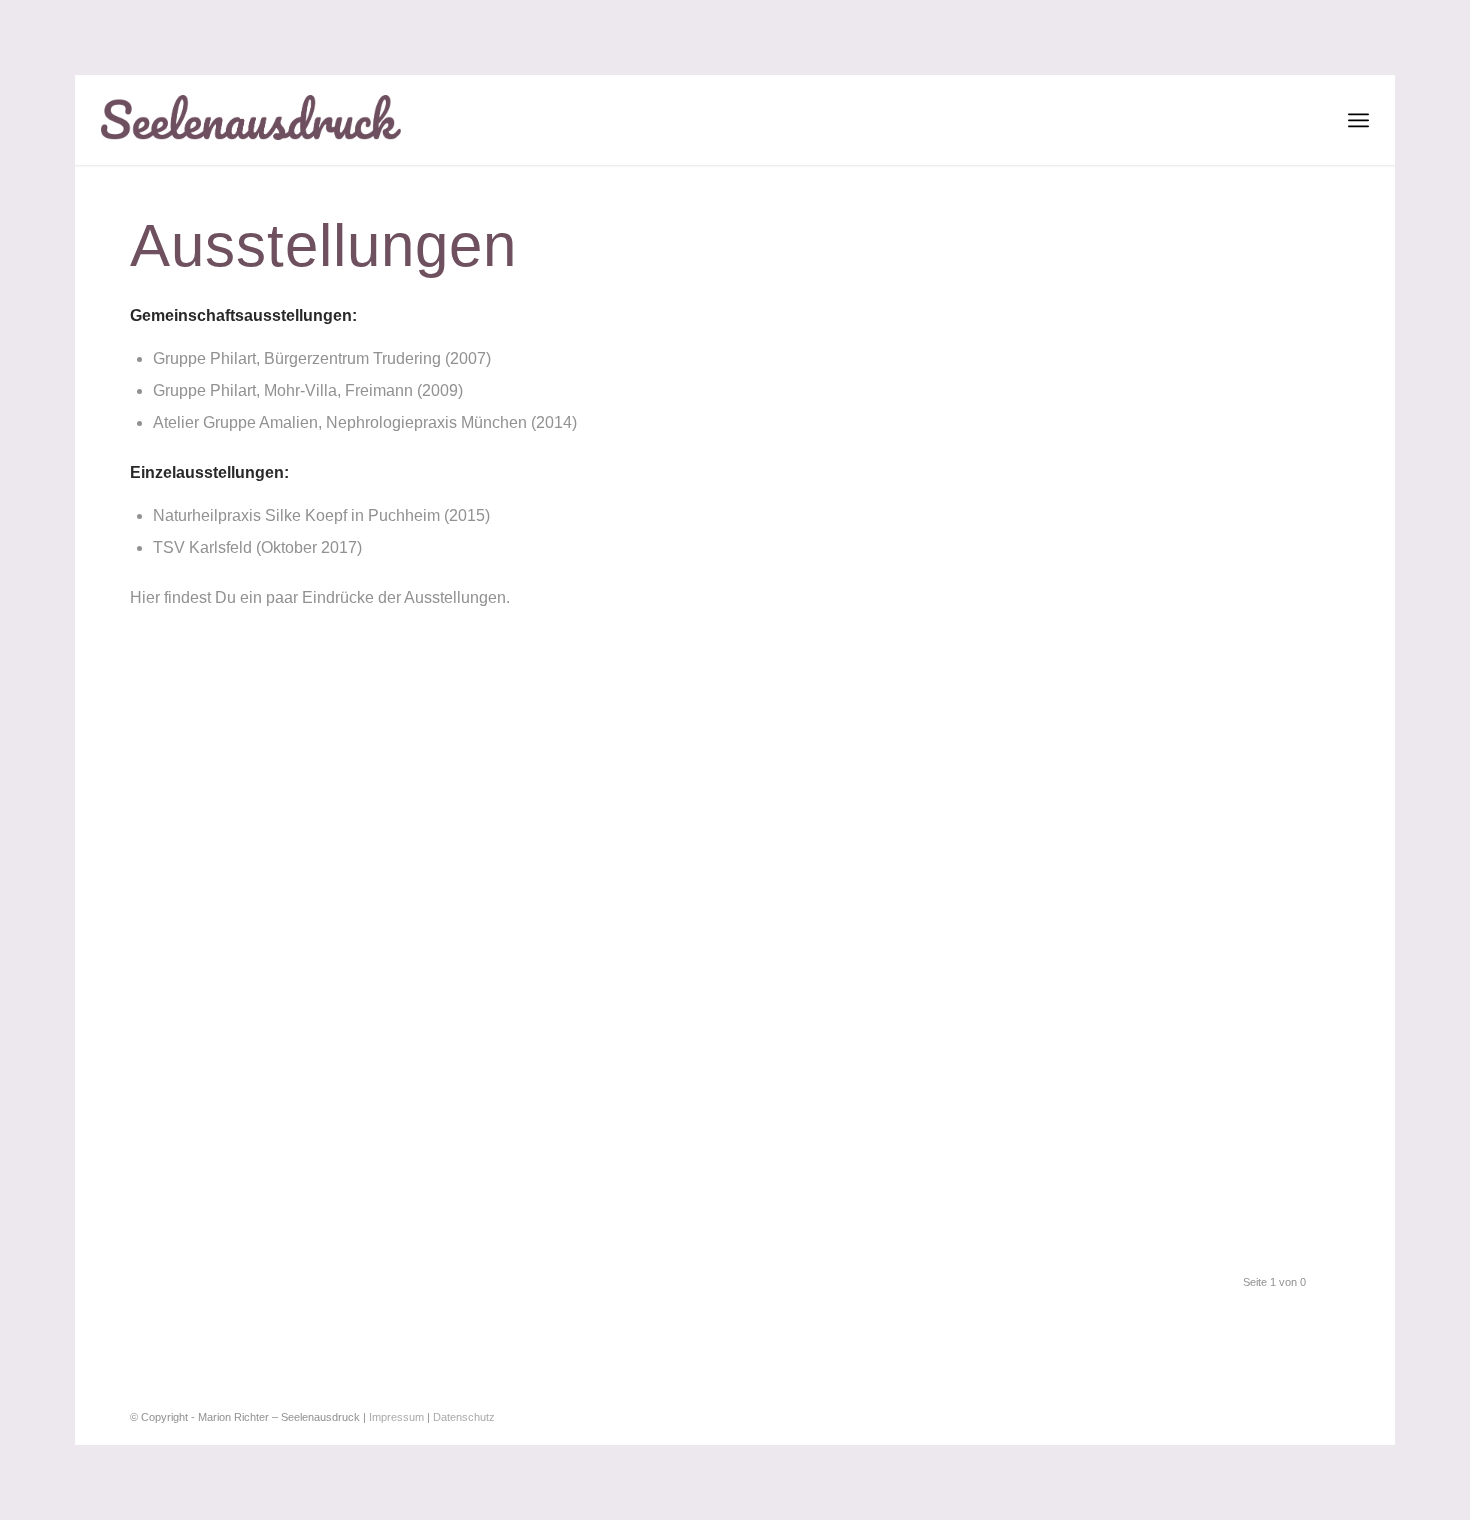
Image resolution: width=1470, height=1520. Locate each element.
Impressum (396, 1417)
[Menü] (1358, 120)
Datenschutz (464, 1417)
